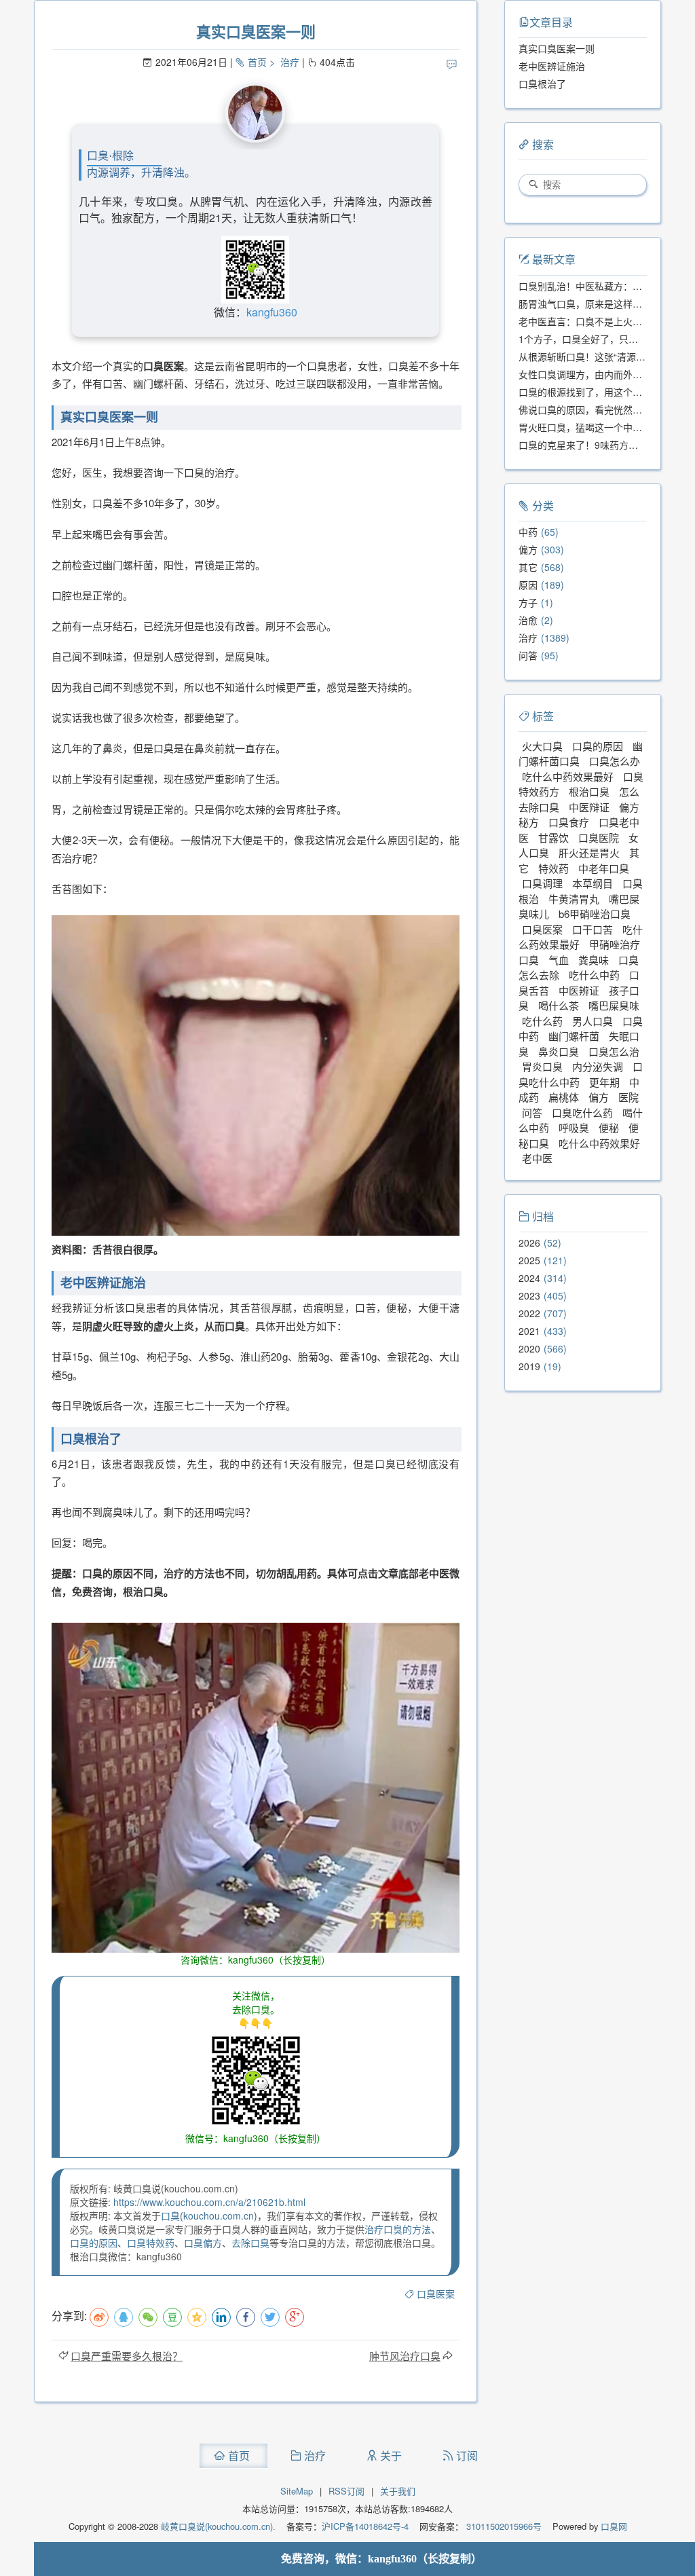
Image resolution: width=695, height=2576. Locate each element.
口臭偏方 (203, 2243)
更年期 (604, 1082)
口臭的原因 (94, 2243)
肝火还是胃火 (589, 852)
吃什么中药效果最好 (568, 776)
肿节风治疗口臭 (405, 2356)
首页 (257, 62)
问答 (528, 655)
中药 (528, 532)
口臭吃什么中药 (581, 1074)
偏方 (528, 549)
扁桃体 (564, 1097)
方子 (528, 602)
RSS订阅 (346, 2491)
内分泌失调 (598, 1066)
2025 (529, 1260)
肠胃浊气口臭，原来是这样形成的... (594, 303)
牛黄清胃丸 (574, 899)
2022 (529, 1313)
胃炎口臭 (542, 1066)
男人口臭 (593, 1021)
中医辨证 (579, 990)
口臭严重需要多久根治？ (127, 2356)
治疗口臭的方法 (398, 2229)
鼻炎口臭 (559, 1051)
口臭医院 (599, 838)
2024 (529, 1278)
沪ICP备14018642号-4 (365, 2526)
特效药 (553, 868)
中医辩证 (589, 807)
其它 (528, 567)
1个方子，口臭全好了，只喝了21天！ (598, 339)
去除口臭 (250, 2243)
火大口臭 (542, 746)
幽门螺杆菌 (574, 1036)
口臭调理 (542, 883)
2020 (529, 1348)
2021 (529, 1331)
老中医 (537, 1158)
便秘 (609, 1127)
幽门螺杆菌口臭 (581, 754)
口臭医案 (436, 2294)
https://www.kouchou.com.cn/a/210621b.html (209, 2202)
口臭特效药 (151, 2243)
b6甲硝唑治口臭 (595, 914)
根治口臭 (589, 791)
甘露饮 (553, 838)
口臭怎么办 (615, 761)
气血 (559, 960)
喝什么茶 (559, 1005)
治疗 (290, 62)
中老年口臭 (604, 868)
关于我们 (398, 2491)
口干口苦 (593, 929)
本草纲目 (593, 883)
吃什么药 (542, 1021)
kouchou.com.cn (219, 2215)
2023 (529, 1295)
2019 (529, 1366)
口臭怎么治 (614, 1051)
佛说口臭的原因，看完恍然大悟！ (590, 409)
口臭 (170, 2215)
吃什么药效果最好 (581, 937)
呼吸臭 (574, 1127)
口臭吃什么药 (582, 1112)
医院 (628, 1097)
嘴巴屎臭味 (614, 1005)
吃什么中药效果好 (599, 1143)
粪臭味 (594, 960)
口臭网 (613, 2526)
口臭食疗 (569, 822)
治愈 (528, 620)
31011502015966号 (503, 2526)
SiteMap (297, 2491)
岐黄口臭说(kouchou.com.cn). (218, 2526)
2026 (529, 1243)
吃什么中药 (594, 975)
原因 (528, 585)
